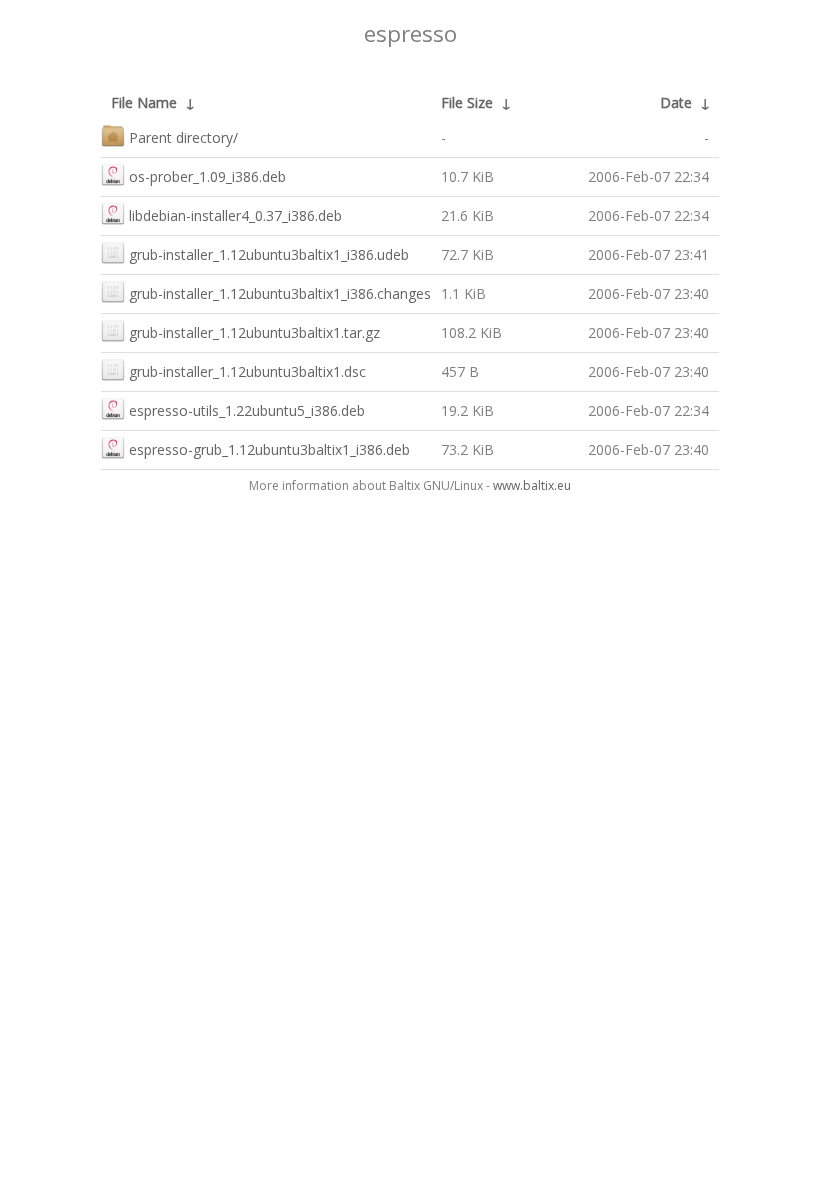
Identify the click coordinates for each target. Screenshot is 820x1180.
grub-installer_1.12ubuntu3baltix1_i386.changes (280, 293)
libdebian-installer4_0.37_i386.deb (235, 215)
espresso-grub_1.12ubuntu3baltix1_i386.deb (269, 449)
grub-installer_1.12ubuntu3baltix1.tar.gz (254, 332)
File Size (467, 102)
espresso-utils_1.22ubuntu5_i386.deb (247, 410)
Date (676, 102)
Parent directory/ (183, 137)
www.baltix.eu (532, 485)
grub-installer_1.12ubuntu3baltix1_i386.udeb (269, 254)
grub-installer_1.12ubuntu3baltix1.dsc (247, 371)
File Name (144, 102)
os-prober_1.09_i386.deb (207, 176)
